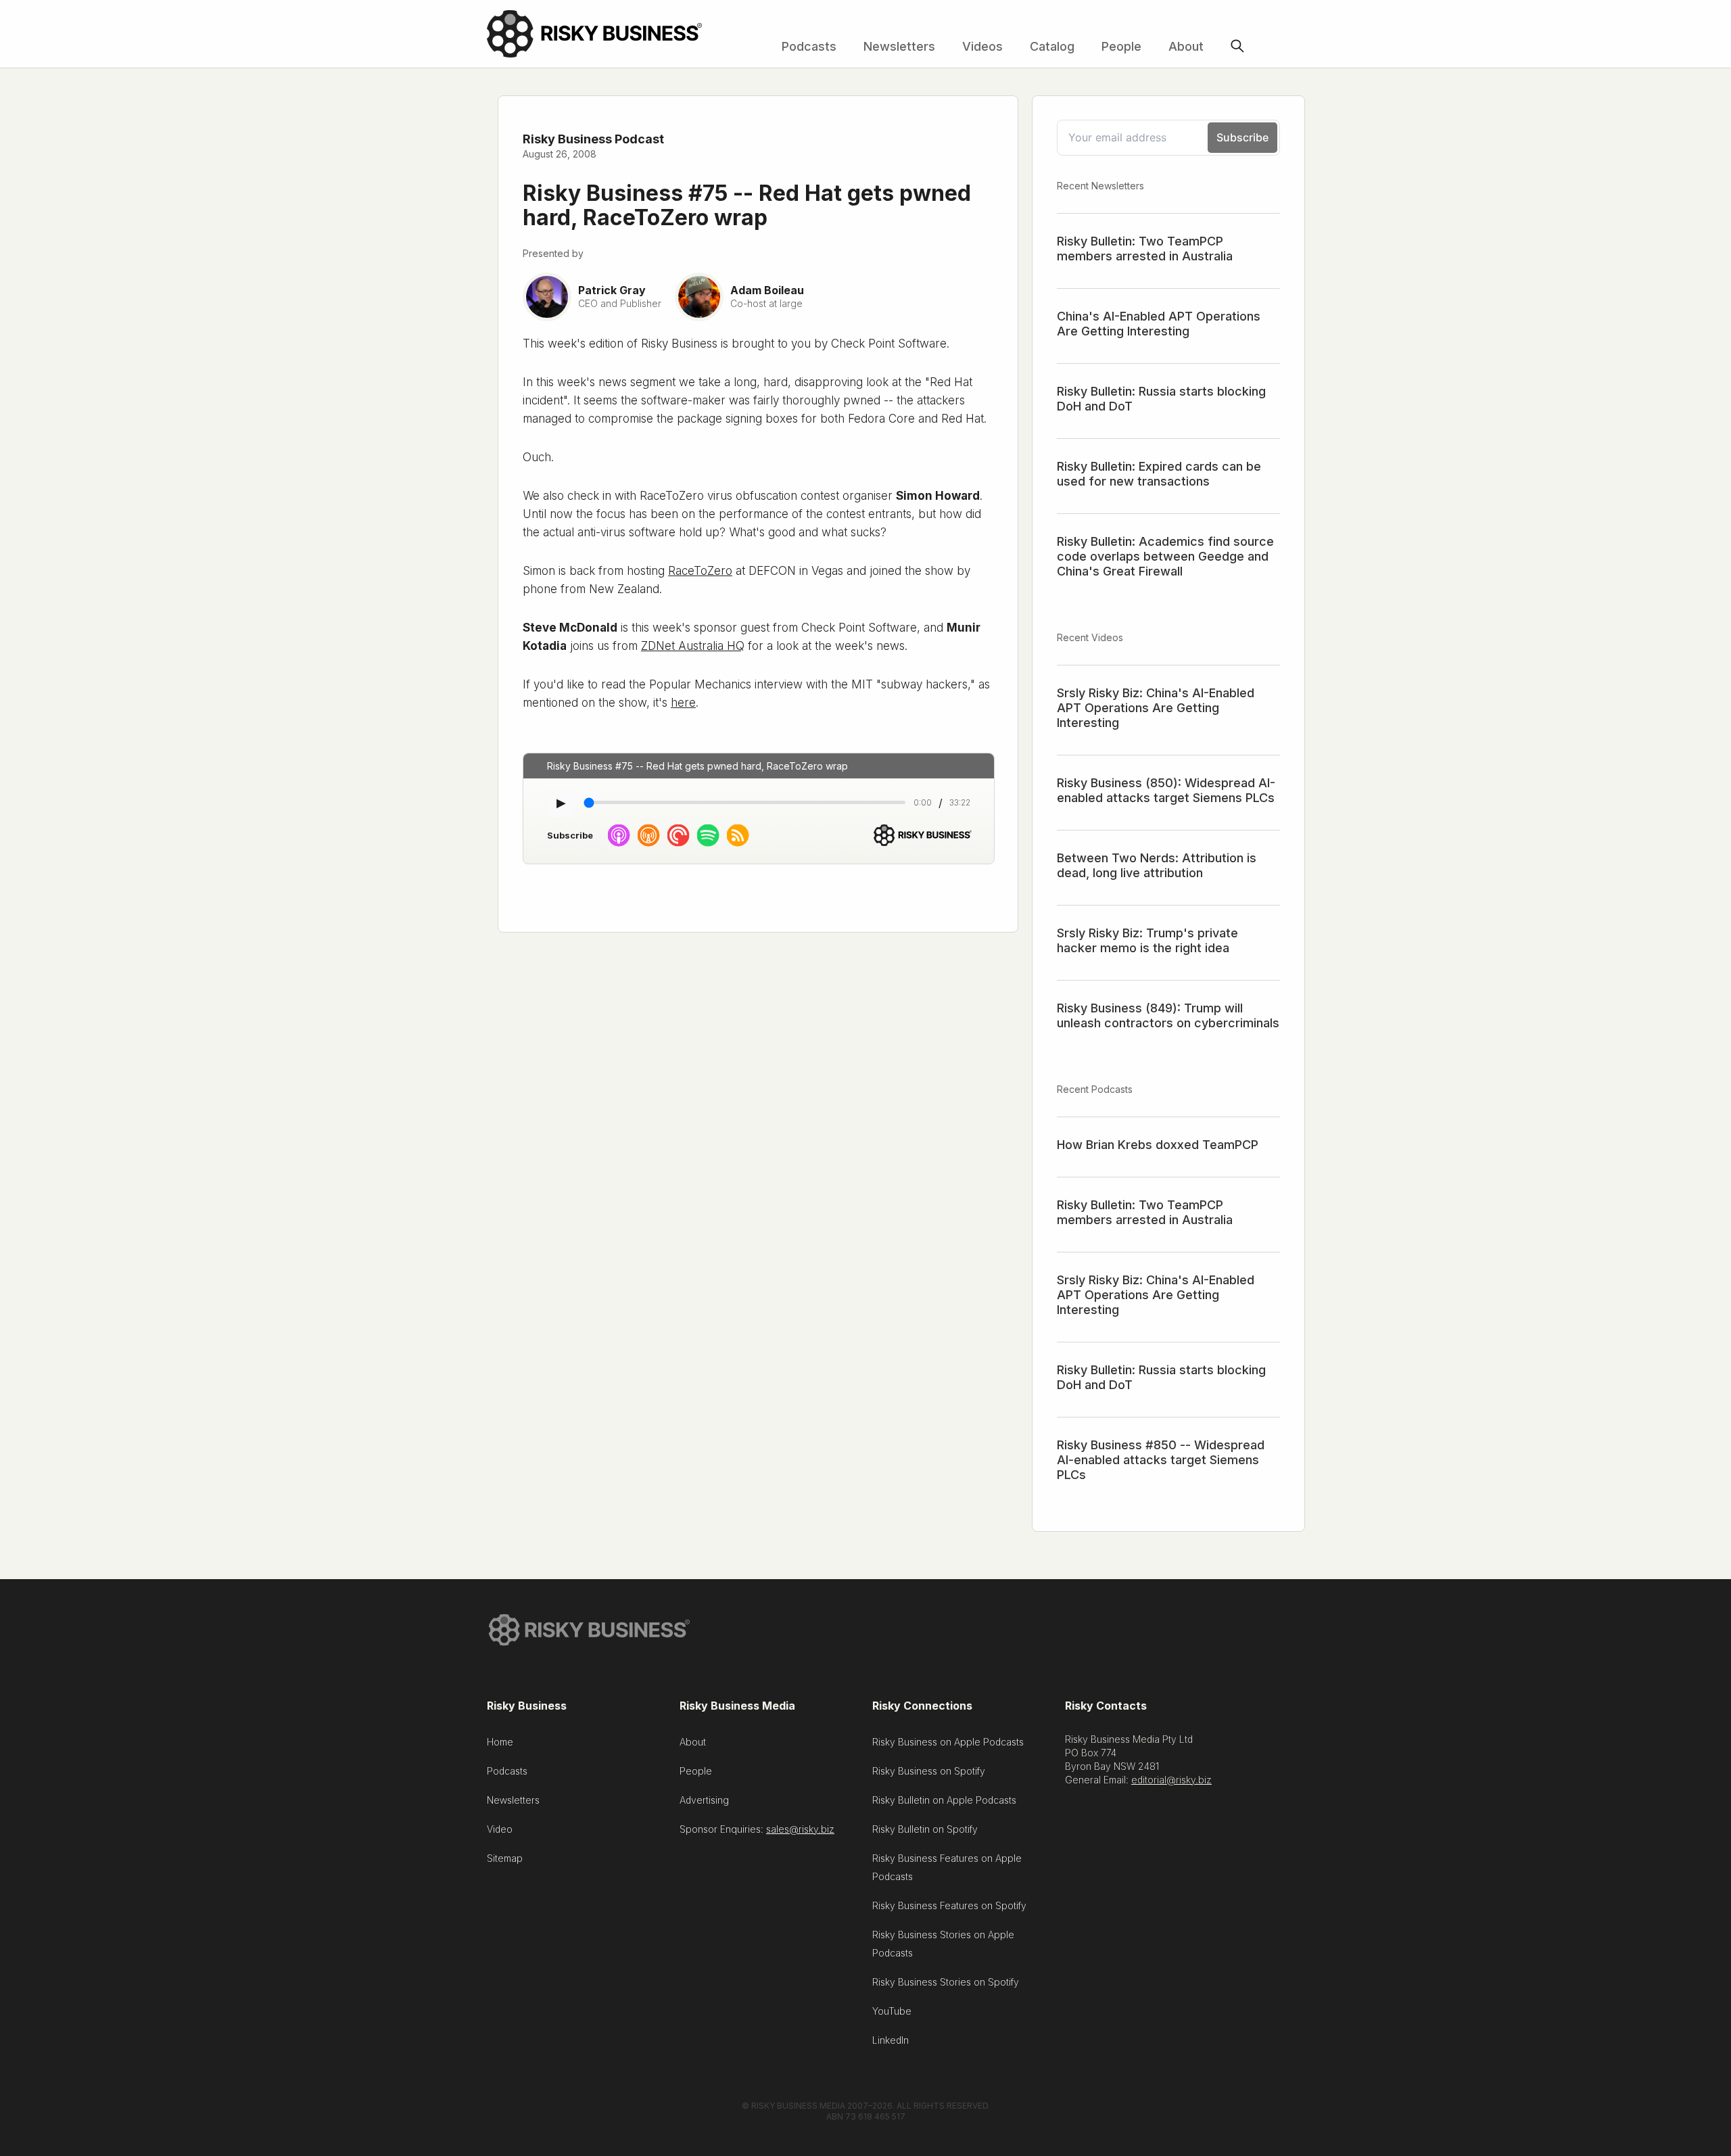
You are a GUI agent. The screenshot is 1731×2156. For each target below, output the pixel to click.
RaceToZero (700, 571)
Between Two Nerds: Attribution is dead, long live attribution (1157, 865)
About (1186, 46)
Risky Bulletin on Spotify (925, 1829)
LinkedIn (891, 2040)
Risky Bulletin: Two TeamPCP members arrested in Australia (1145, 249)
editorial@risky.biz (1171, 1780)
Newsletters (899, 46)
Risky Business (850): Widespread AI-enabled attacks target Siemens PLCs (1166, 790)
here (683, 703)
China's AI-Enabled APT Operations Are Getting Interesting (1159, 324)
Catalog (1052, 46)
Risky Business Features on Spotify (949, 1905)
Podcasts (809, 46)
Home (500, 1742)
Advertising (704, 1800)
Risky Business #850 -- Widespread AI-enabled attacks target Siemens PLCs (1161, 1460)
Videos (982, 46)
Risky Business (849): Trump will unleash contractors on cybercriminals (1168, 1015)
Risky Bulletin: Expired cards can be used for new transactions (1159, 474)
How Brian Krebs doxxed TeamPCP (1158, 1145)
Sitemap (505, 1858)
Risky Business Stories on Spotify (946, 1982)
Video (500, 1829)
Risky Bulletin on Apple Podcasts (944, 1800)
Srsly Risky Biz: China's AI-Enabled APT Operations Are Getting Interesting (1156, 708)
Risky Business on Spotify (929, 1771)
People (1121, 46)
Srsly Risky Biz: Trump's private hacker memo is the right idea (1147, 940)
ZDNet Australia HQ (693, 646)
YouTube (892, 2011)
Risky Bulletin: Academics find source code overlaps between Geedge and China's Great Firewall (1165, 556)
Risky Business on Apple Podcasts (948, 1742)
